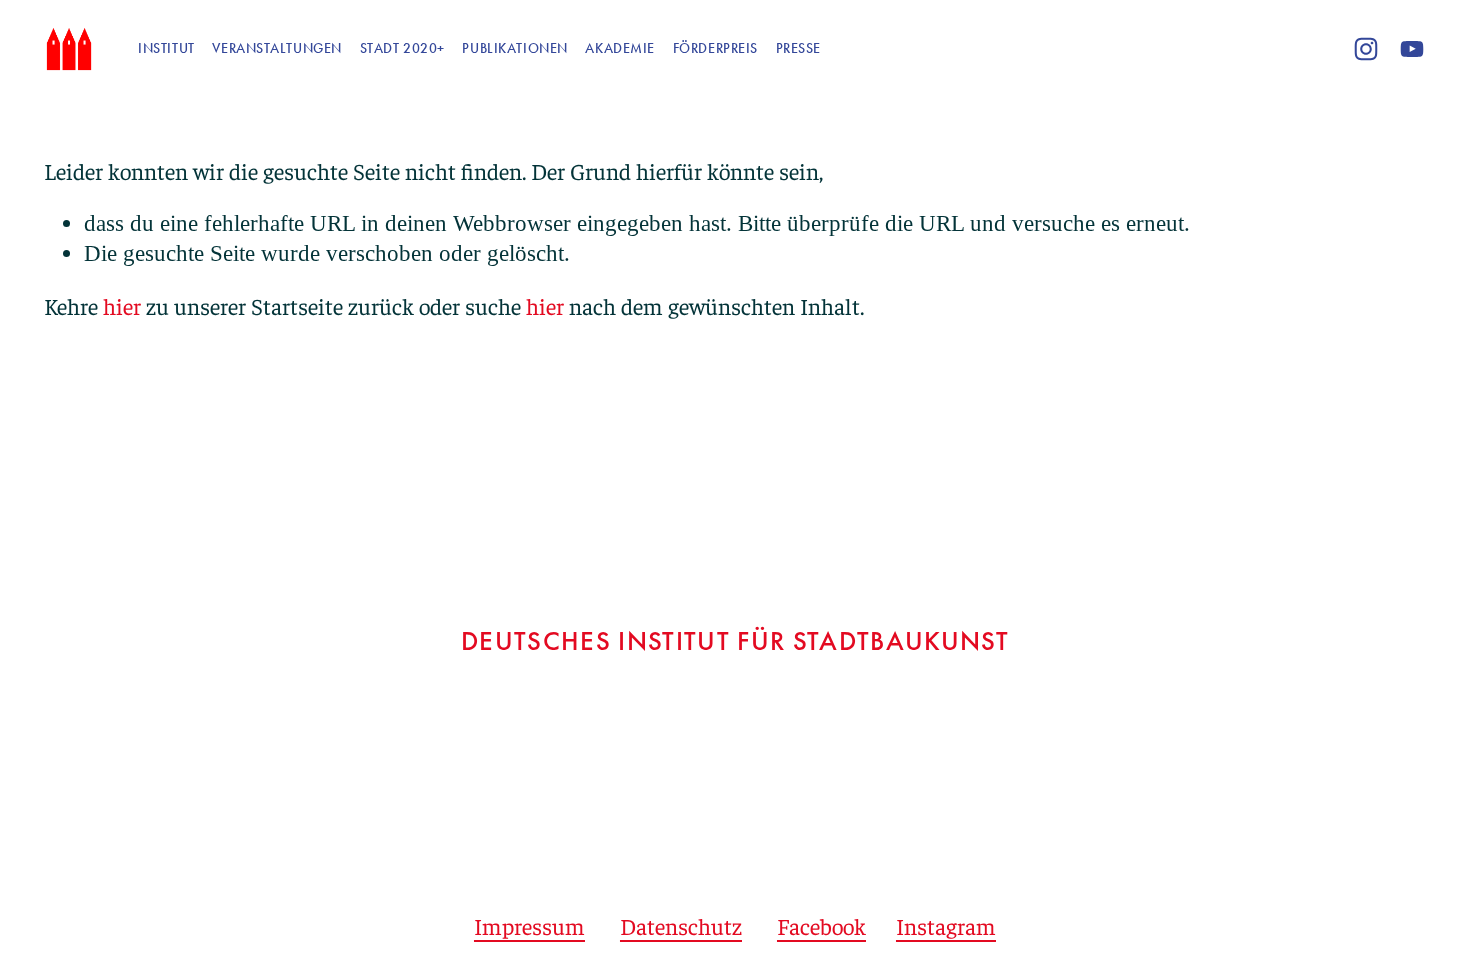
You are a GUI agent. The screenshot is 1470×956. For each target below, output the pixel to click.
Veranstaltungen (277, 48)
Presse (798, 48)
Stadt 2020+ (402, 48)
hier (122, 305)
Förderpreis (715, 48)
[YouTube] (1412, 49)
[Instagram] (1366, 49)
